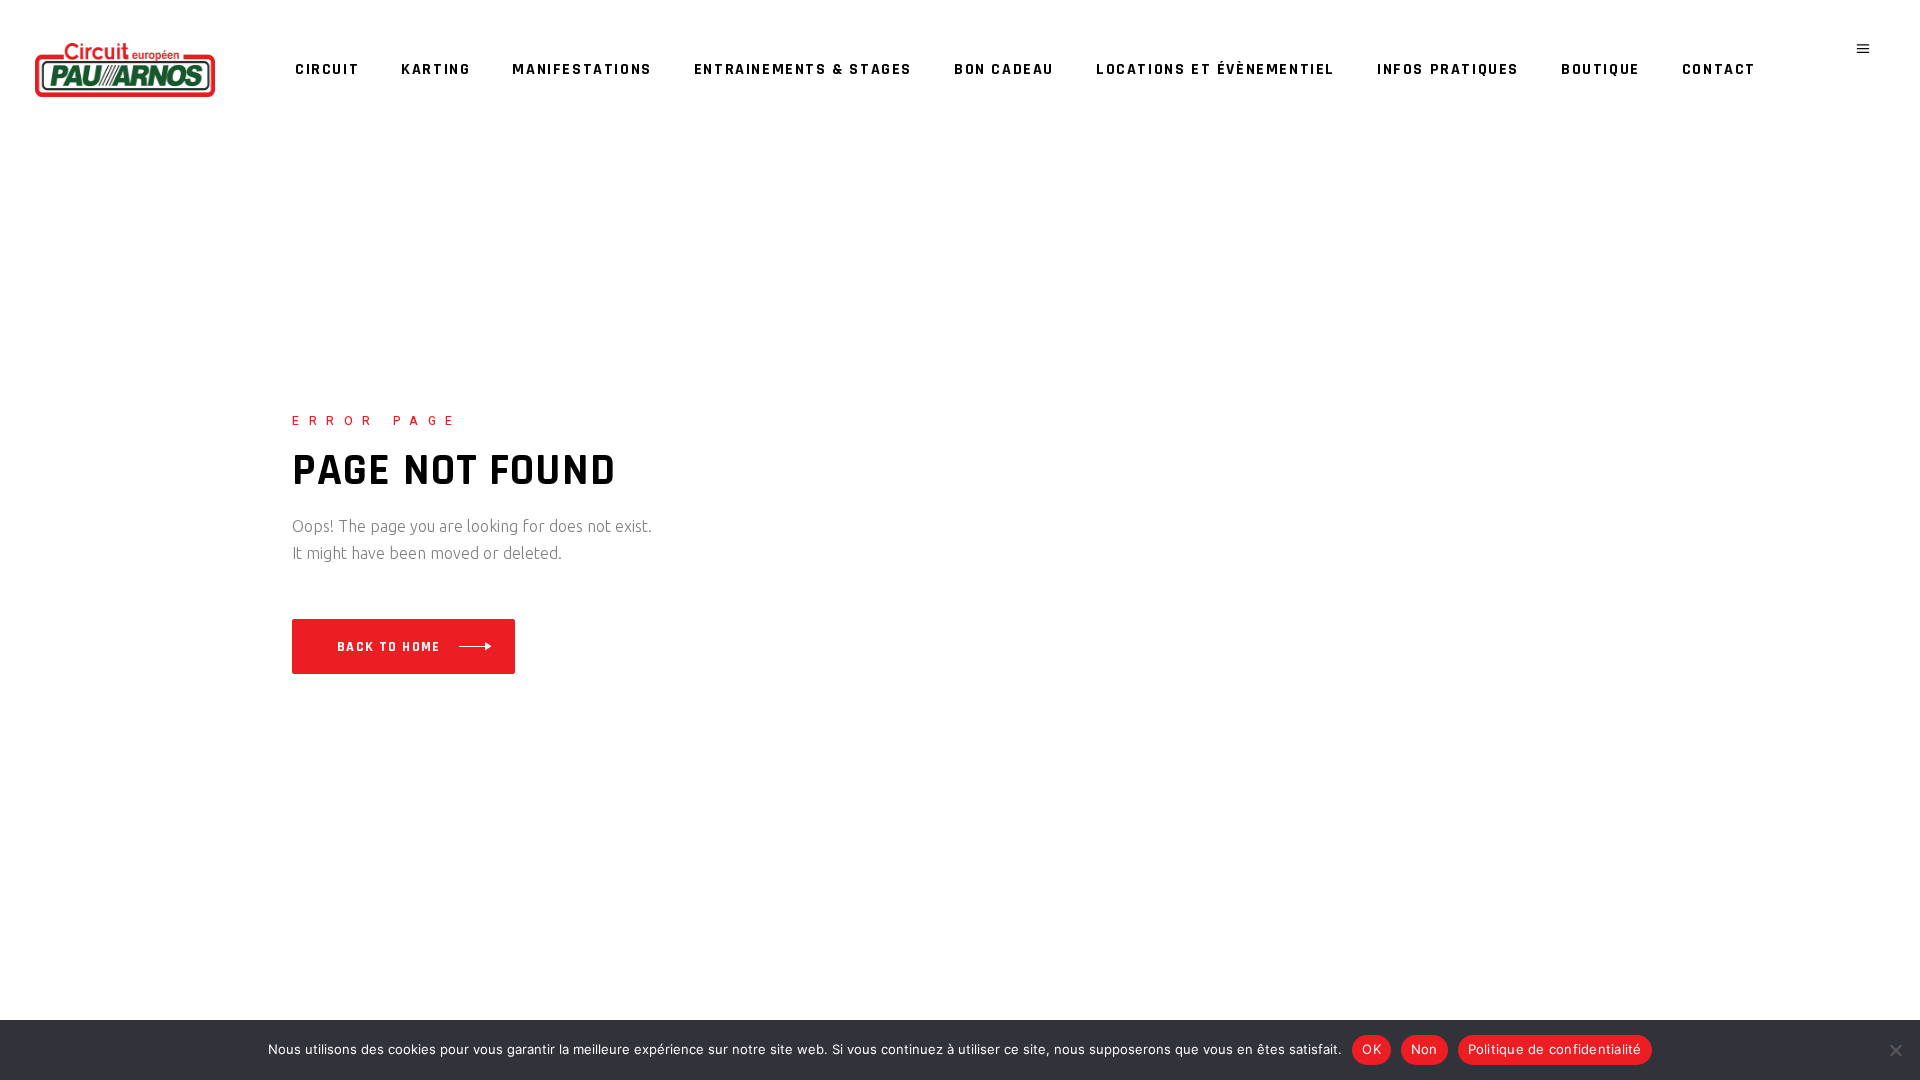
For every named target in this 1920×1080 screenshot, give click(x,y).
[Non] (1895, 1050)
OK (1371, 1049)
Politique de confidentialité (1555, 1049)
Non (1424, 1049)
